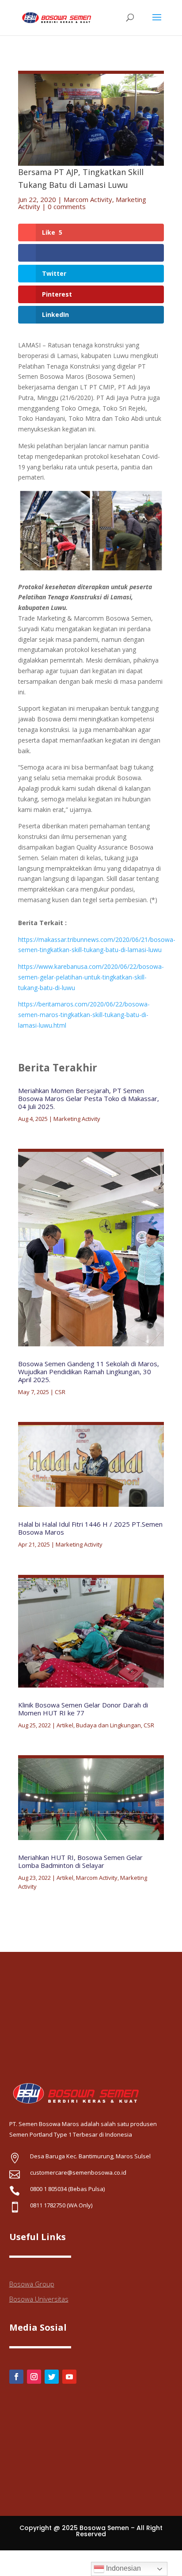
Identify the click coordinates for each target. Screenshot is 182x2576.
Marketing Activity (77, 1119)
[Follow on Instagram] (34, 2377)
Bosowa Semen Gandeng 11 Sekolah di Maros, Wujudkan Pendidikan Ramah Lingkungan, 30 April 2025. (89, 1372)
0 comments (67, 206)
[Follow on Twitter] (52, 2377)
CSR (60, 1392)
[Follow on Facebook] (16, 2377)
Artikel (65, 1725)
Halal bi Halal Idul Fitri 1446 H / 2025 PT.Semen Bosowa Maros (90, 1528)
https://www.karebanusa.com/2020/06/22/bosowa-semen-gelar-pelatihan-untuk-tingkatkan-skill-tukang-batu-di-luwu (91, 977)
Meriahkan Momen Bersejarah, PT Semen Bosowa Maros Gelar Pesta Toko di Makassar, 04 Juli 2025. (89, 1098)
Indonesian (123, 2568)
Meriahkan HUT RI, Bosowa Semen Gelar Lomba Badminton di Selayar (80, 1861)
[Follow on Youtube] (69, 2377)
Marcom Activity (88, 199)
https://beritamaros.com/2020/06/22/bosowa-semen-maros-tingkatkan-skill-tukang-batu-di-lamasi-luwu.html (84, 1015)
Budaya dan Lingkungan (108, 1725)
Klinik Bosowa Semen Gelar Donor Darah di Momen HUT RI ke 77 (83, 1709)
